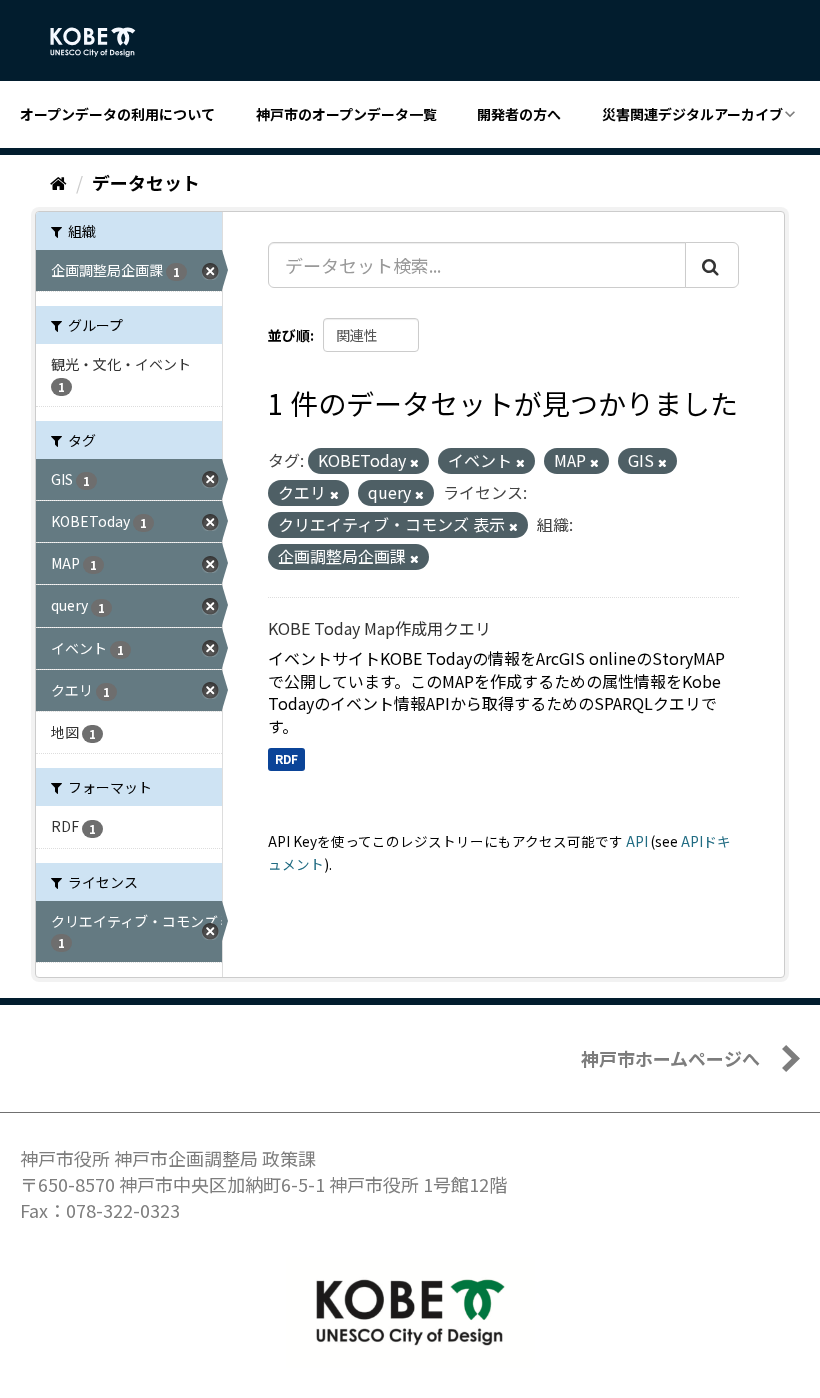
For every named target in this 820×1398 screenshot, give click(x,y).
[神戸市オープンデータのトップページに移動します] (103, 42)
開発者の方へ (519, 114)
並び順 (289, 335)
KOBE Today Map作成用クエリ (379, 628)
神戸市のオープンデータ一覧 (346, 114)
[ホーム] (58, 182)
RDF (286, 758)
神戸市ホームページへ (670, 1058)
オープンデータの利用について (117, 114)
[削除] (414, 462)
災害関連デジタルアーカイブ (692, 114)
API (637, 841)
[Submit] (712, 265)
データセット (146, 182)
